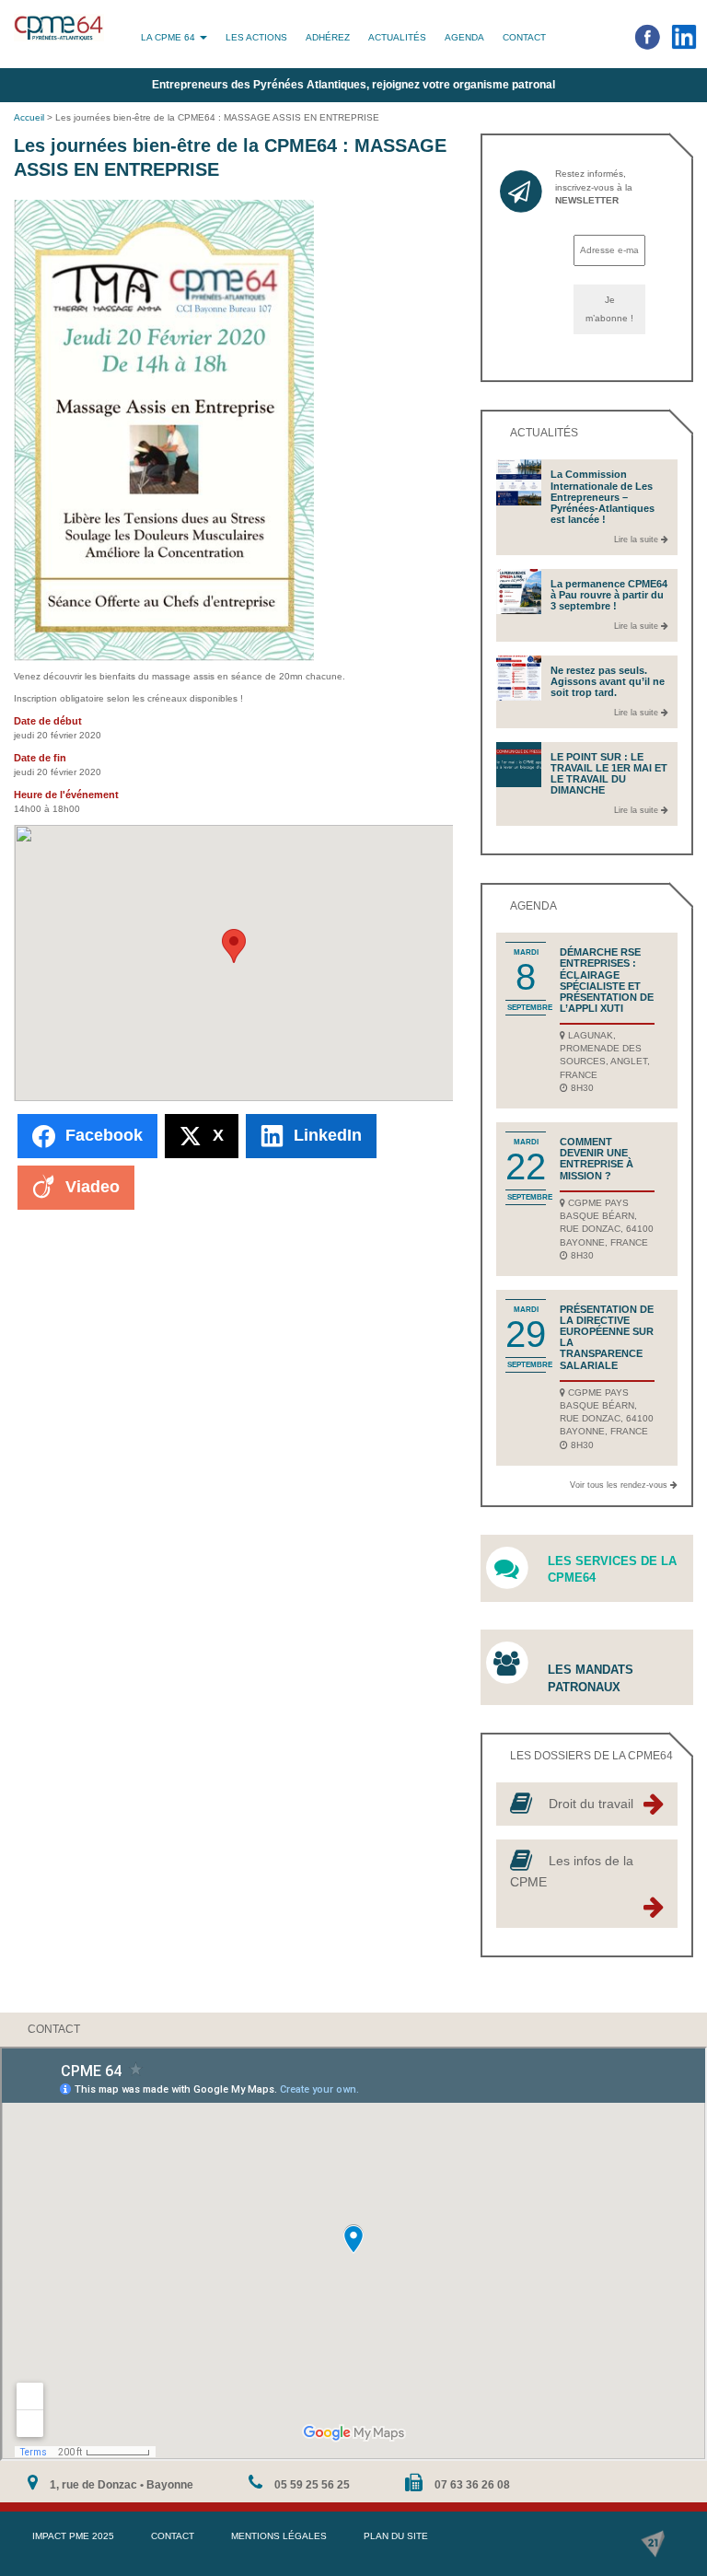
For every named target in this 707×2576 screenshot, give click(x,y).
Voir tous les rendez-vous (620, 1485)
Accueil (29, 117)
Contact (524, 37)
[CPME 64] (59, 28)
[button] (234, 946)
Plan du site (396, 2536)
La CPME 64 (169, 37)
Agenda (464, 37)
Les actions (256, 37)
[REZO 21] (653, 2544)
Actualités (397, 37)
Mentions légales (279, 2536)
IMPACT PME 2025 (73, 2536)
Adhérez (328, 37)
